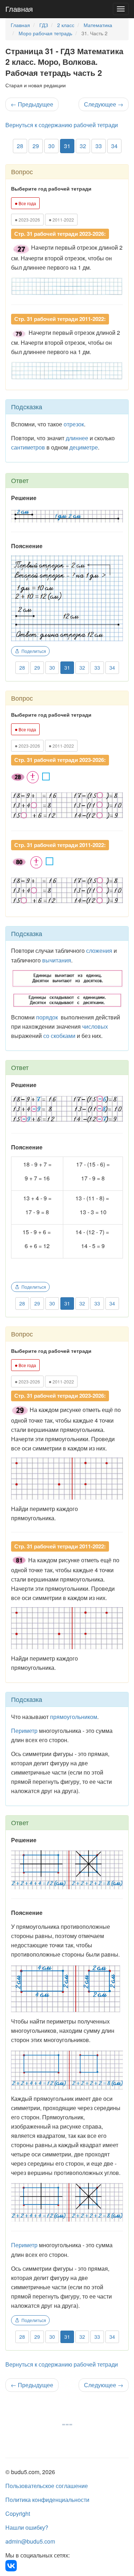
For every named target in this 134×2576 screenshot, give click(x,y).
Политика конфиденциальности (47, 2500)
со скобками (59, 1036)
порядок (47, 1017)
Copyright (18, 2513)
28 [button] (20, 146)
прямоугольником (74, 1717)
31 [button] (67, 146)
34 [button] (114, 146)
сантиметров (28, 447)
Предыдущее (32, 104)
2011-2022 (61, 219)
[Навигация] (121, 9)
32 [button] (83, 146)
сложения (99, 951)
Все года (25, 203)
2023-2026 (27, 219)
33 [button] (99, 146)
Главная (19, 9)
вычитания (57, 960)
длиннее (77, 438)
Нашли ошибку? (27, 2527)
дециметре (84, 447)
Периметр (24, 2245)
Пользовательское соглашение (47, 2486)
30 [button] (51, 146)
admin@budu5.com (30, 2541)
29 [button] (36, 146)
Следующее (104, 104)
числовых (95, 1026)
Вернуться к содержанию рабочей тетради (62, 125)
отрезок (74, 424)
